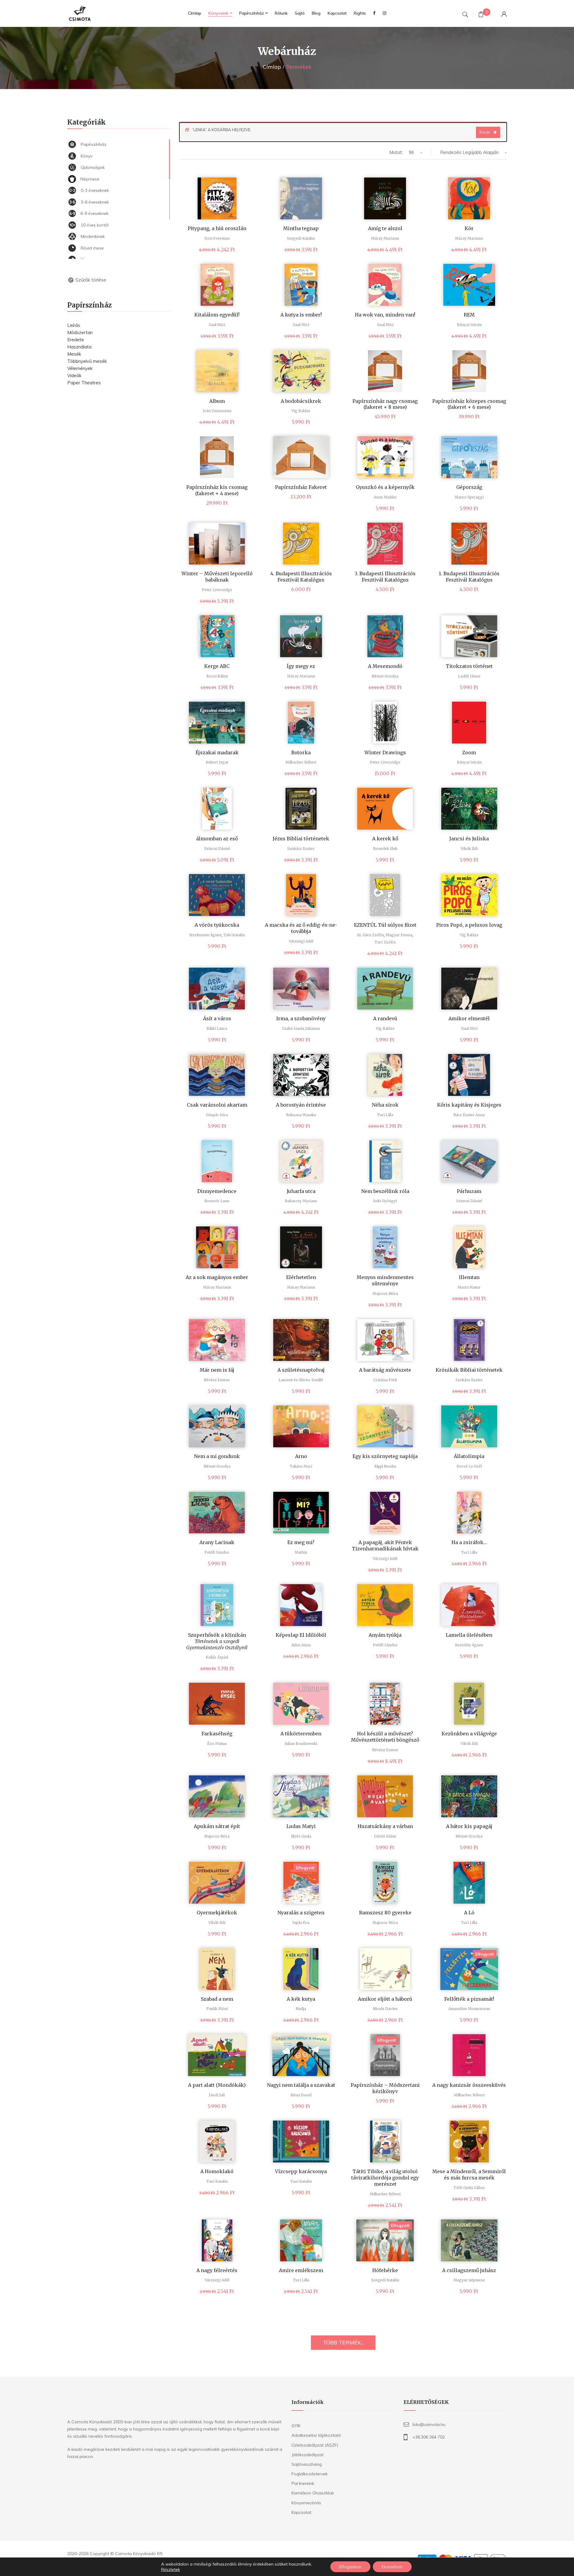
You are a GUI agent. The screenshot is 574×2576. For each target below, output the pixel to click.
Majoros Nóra (385, 1294)
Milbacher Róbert (301, 762)
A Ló (469, 1913)
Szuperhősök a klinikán (217, 1641)
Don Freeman (217, 238)
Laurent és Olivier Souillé (301, 1380)
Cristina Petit (385, 1380)
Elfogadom (350, 2567)
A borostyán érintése (301, 1105)
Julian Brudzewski (301, 1744)
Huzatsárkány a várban (385, 1826)
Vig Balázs (301, 411)
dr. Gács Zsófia (370, 935)
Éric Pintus (217, 1744)
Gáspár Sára (217, 1115)
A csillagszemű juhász (469, 2270)
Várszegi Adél (301, 941)
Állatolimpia (469, 1456)
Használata (79, 347)
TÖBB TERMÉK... (343, 2342)
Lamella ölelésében (469, 1635)
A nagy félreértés (217, 2270)
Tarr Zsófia (385, 942)
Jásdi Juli (217, 2095)
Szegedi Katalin (301, 238)
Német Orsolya (385, 676)
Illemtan (469, 1277)
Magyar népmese (469, 2280)
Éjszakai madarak (217, 752)
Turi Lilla (385, 1115)
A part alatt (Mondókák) (217, 2085)
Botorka (301, 752)
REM (469, 315)
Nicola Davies (385, 2009)
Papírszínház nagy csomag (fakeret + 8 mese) (385, 404)
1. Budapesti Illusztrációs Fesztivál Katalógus (469, 577)
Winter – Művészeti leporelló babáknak (217, 577)
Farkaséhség (217, 1734)
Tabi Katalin (234, 935)
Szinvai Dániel (217, 849)
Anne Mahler (385, 497)
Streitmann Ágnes (205, 935)
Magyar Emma (399, 935)
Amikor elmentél (469, 1018)
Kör (469, 228)
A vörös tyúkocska (217, 925)
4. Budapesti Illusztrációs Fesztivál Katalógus (301, 577)
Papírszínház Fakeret (301, 487)
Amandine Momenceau (469, 2009)
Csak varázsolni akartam (217, 1105)
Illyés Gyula (301, 1836)
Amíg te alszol (385, 228)
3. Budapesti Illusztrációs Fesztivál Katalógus (385, 577)
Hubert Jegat (217, 762)
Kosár (485, 132)
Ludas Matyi (301, 1826)
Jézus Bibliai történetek (301, 839)
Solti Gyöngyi (385, 1201)
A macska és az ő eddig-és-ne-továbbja (301, 928)
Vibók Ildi (469, 849)
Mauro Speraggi (469, 497)
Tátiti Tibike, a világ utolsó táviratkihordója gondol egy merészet (385, 2178)
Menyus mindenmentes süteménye (385, 1280)
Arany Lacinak (217, 1542)
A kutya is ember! (301, 315)
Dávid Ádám (385, 1836)
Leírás (74, 325)
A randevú (385, 1018)
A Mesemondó (385, 666)
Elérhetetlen (301, 1277)
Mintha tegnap (301, 228)
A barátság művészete (385, 1370)
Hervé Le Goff (469, 1466)
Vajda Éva (301, 1923)
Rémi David (301, 2095)
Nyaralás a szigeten (301, 1913)
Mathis (301, 1552)
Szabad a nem (217, 1999)
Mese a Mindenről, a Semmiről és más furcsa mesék (469, 2175)
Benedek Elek (385, 849)
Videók (74, 375)
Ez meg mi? (301, 1542)
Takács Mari (301, 1466)
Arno (301, 1456)
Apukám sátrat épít (217, 1826)
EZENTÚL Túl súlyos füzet (385, 925)
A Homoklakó (217, 2171)
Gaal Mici (217, 325)
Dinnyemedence (217, 1191)
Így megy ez (301, 666)
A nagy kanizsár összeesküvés (469, 2085)
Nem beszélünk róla (385, 1191)
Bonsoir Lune (217, 1201)
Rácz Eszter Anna (469, 1115)
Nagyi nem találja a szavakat (301, 2085)
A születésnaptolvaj (301, 1370)
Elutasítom (392, 2567)
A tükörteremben (301, 1734)
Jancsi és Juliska (469, 839)
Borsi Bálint (217, 676)
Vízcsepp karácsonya (301, 2171)
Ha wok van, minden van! (385, 315)
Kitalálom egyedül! (217, 315)
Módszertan (80, 332)
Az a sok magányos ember (217, 1277)
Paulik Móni (217, 2009)
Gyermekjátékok (217, 1913)
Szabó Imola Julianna (301, 1028)
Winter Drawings (385, 752)
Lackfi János (469, 676)
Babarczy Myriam (301, 1201)
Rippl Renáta (385, 1466)
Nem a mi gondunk (217, 1456)
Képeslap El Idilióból (301, 1635)
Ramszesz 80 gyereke (385, 1913)
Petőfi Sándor (217, 1552)
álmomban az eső (217, 839)
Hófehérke (385, 2270)
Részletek (171, 2569)
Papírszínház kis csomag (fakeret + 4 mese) (217, 490)
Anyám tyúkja (385, 1635)
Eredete (76, 340)
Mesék (74, 354)
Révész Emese (217, 1380)
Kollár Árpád (217, 1657)
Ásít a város (217, 1018)
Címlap (272, 67)
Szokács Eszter (301, 849)
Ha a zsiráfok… (469, 1542)
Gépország (469, 487)
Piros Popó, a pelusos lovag (469, 925)
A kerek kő (385, 839)
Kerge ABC (217, 666)
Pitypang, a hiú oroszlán (217, 228)
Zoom (469, 752)
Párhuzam (469, 1191)
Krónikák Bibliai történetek (469, 1370)
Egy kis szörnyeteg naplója (385, 1456)
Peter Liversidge (217, 590)
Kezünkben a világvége (469, 1734)
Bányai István (469, 325)
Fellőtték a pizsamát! (469, 1999)
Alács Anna (301, 1645)
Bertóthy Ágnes (469, 1645)
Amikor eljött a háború (385, 1999)
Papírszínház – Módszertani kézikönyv (385, 2088)
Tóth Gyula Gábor (469, 2188)
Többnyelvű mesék (87, 361)
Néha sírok (385, 1105)
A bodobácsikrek (301, 401)
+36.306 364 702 (429, 2437)
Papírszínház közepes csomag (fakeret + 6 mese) (469, 404)
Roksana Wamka (301, 1115)
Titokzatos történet (469, 666)
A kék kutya (301, 1999)
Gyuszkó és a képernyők (385, 487)
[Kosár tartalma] (481, 15)
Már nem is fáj (217, 1370)
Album (217, 401)
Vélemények (80, 368)
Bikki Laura (217, 1028)
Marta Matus (469, 1287)
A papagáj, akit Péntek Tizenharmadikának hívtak (385, 1545)
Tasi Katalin (217, 2181)
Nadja (301, 2009)
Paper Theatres (84, 383)
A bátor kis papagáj (469, 1826)
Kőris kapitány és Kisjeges (469, 1105)
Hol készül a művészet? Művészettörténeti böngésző (385, 1737)
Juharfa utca (301, 1191)
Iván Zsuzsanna (217, 411)
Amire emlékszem (301, 2270)
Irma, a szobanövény (301, 1018)
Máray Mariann (385, 238)
